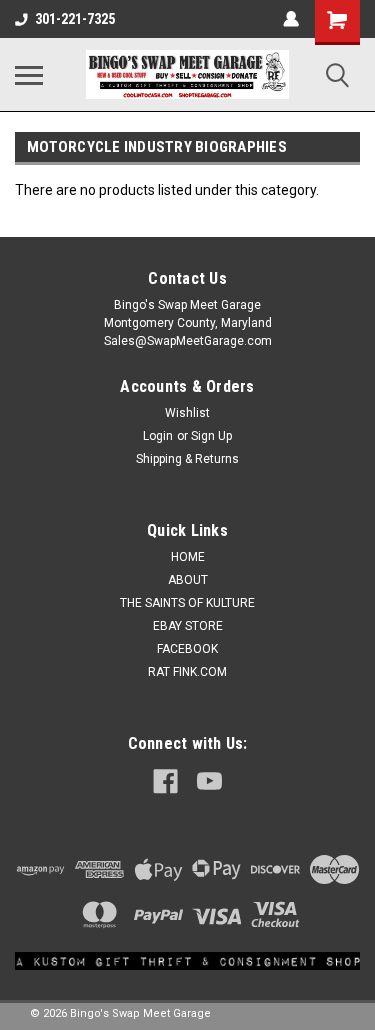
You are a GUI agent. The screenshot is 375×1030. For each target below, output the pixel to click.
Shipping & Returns (187, 459)
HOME (188, 557)
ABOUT (188, 580)
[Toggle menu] (29, 75)
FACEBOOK (187, 649)
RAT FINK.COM (187, 672)
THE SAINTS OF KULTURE (187, 603)
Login (158, 436)
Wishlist (187, 413)
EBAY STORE (188, 626)
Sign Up (211, 436)
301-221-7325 (75, 19)
